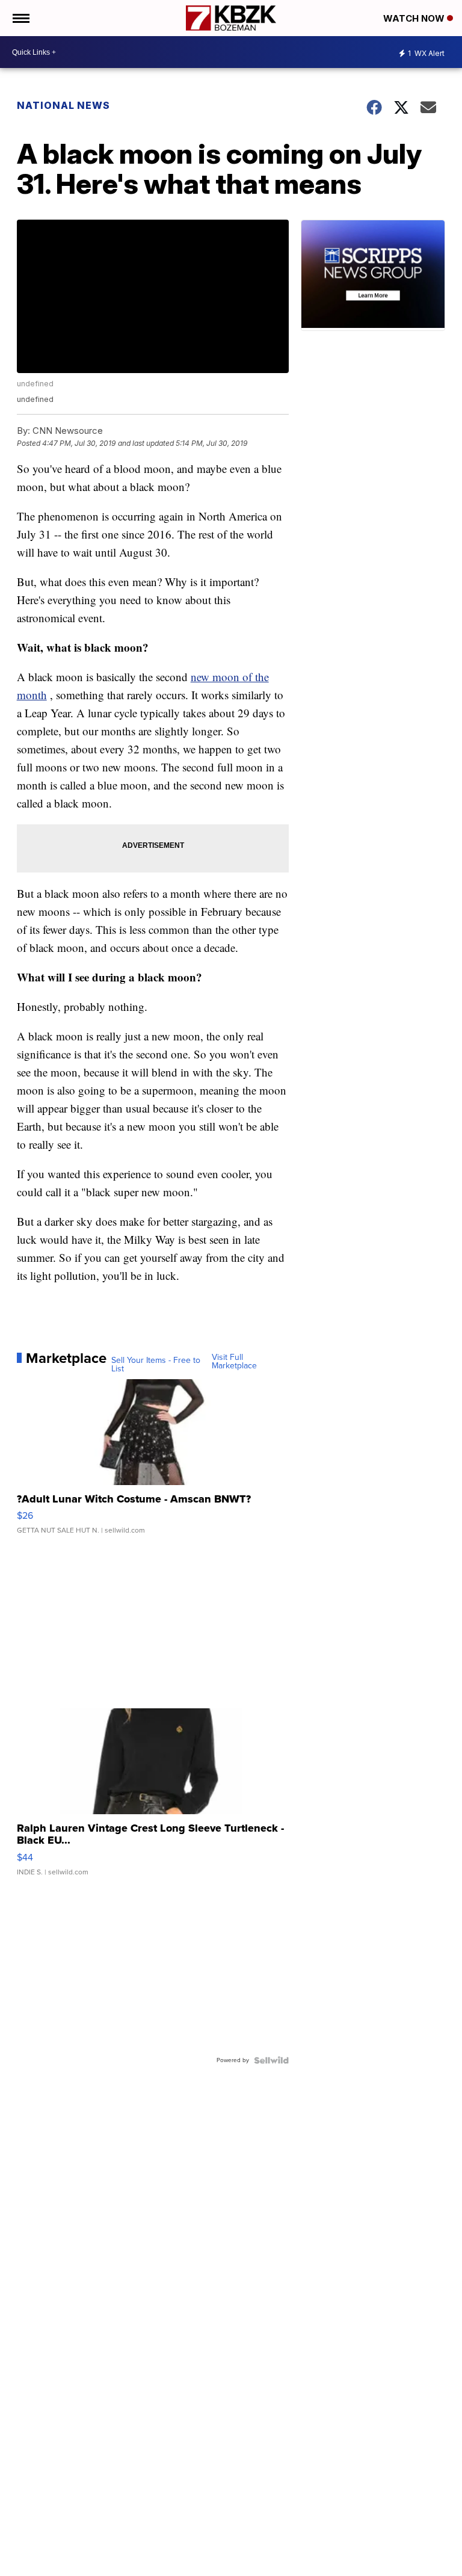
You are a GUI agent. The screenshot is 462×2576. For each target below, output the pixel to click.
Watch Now (415, 18)
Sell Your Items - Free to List (156, 1365)
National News (63, 105)
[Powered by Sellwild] (271, 2060)
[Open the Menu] (20, 18)
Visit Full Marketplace (234, 1362)
